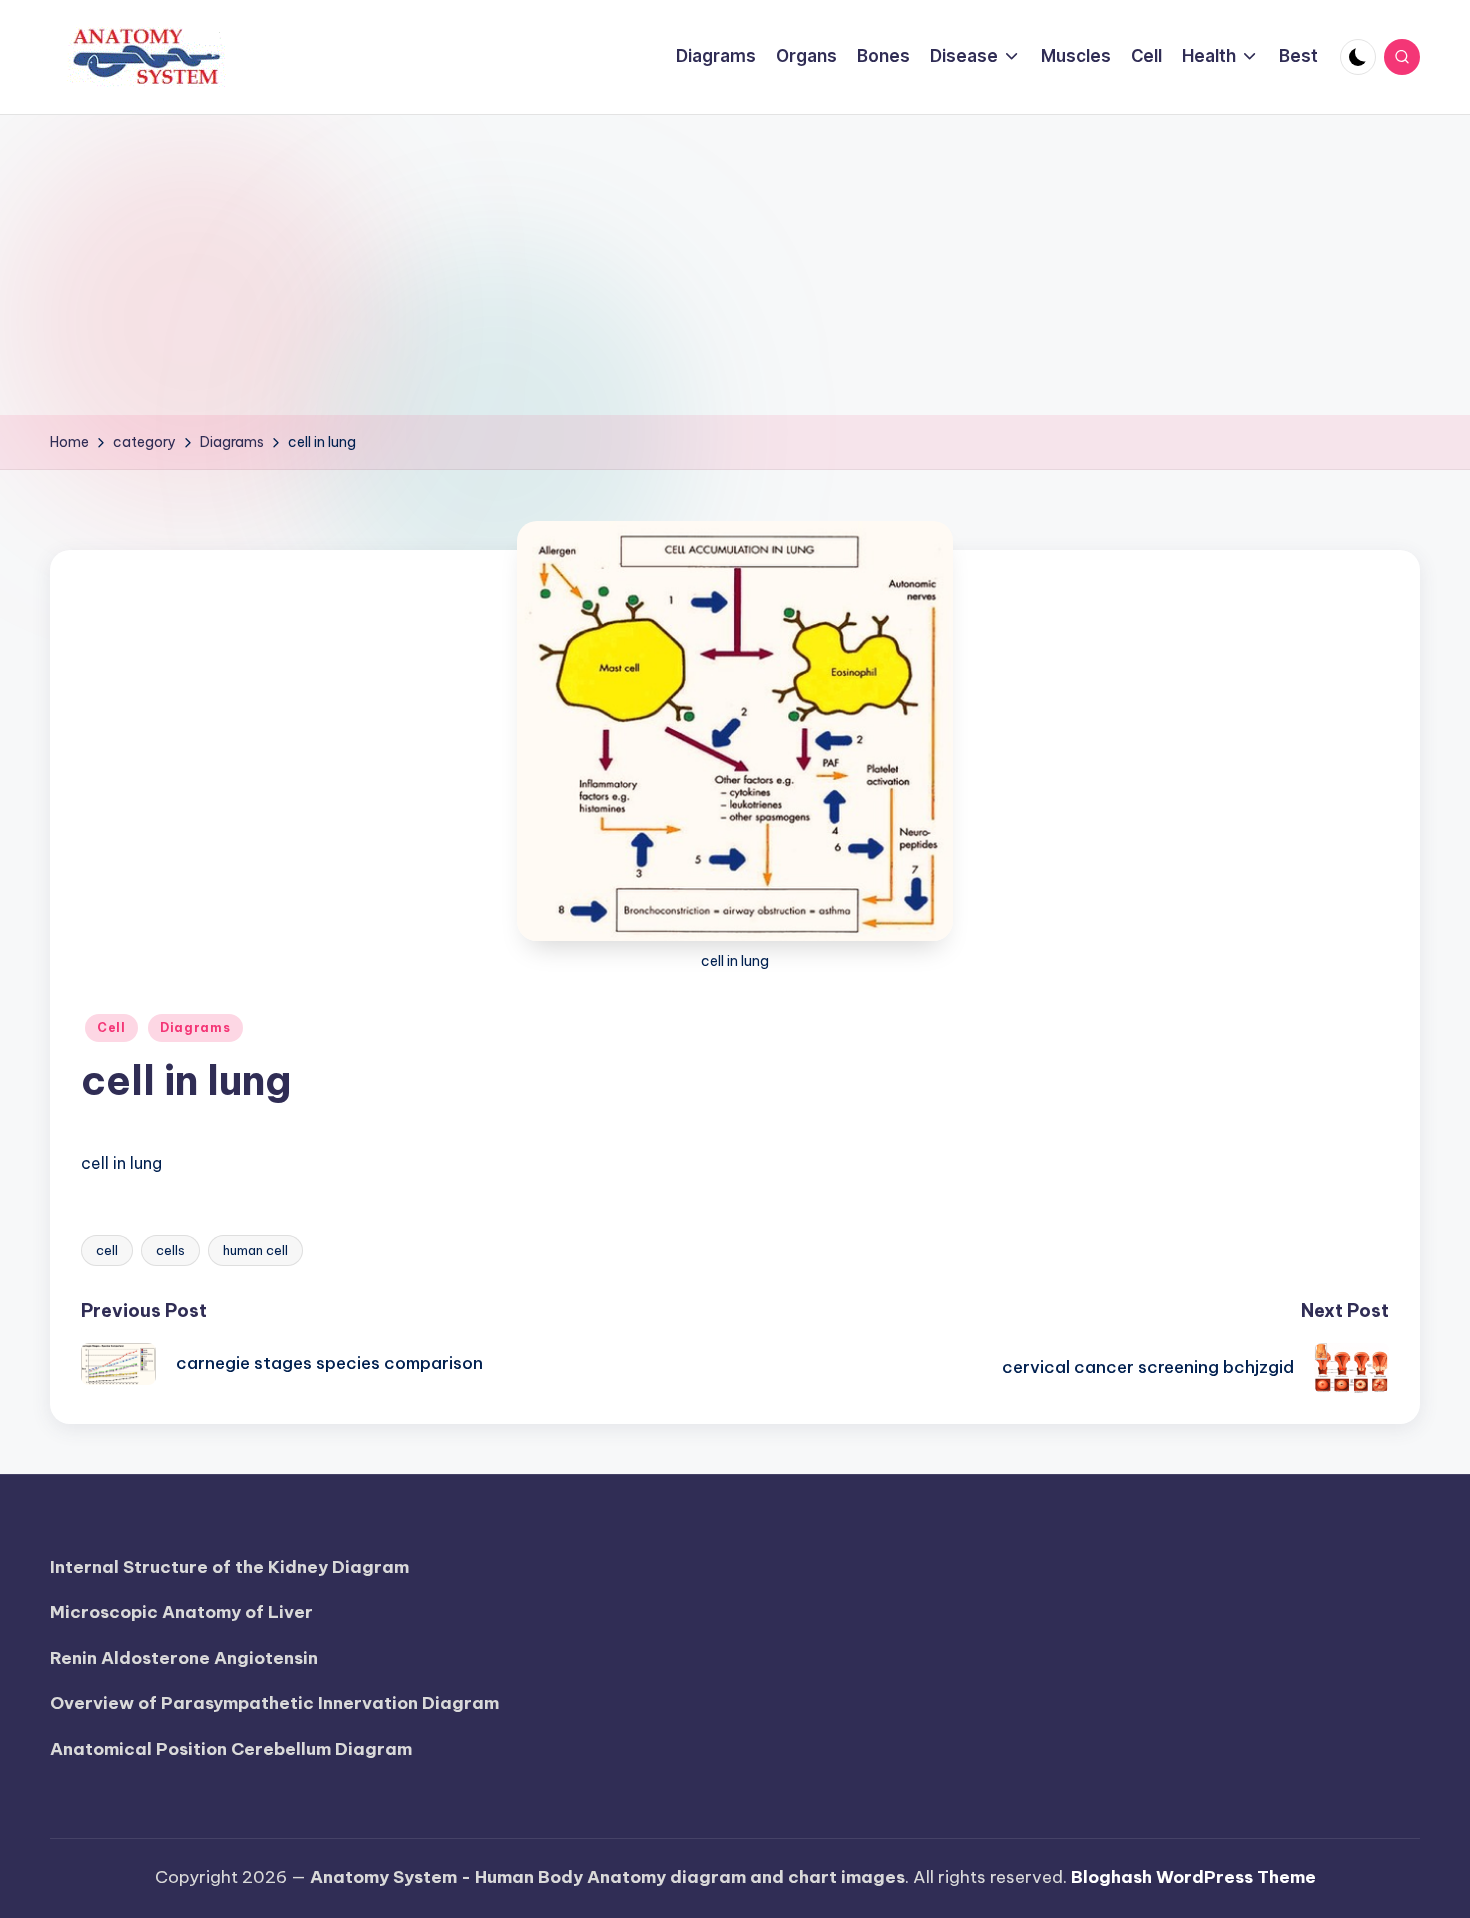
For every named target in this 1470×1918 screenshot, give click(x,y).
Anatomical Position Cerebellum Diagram (231, 1749)
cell (107, 1250)
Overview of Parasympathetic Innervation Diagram (274, 1703)
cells (170, 1250)
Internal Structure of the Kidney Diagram (229, 1567)
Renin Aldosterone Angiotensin (184, 1658)
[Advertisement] (735, 265)
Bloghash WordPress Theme (1193, 1877)
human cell (255, 1250)
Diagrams (195, 1027)
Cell (111, 1027)
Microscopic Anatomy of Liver (181, 1612)
